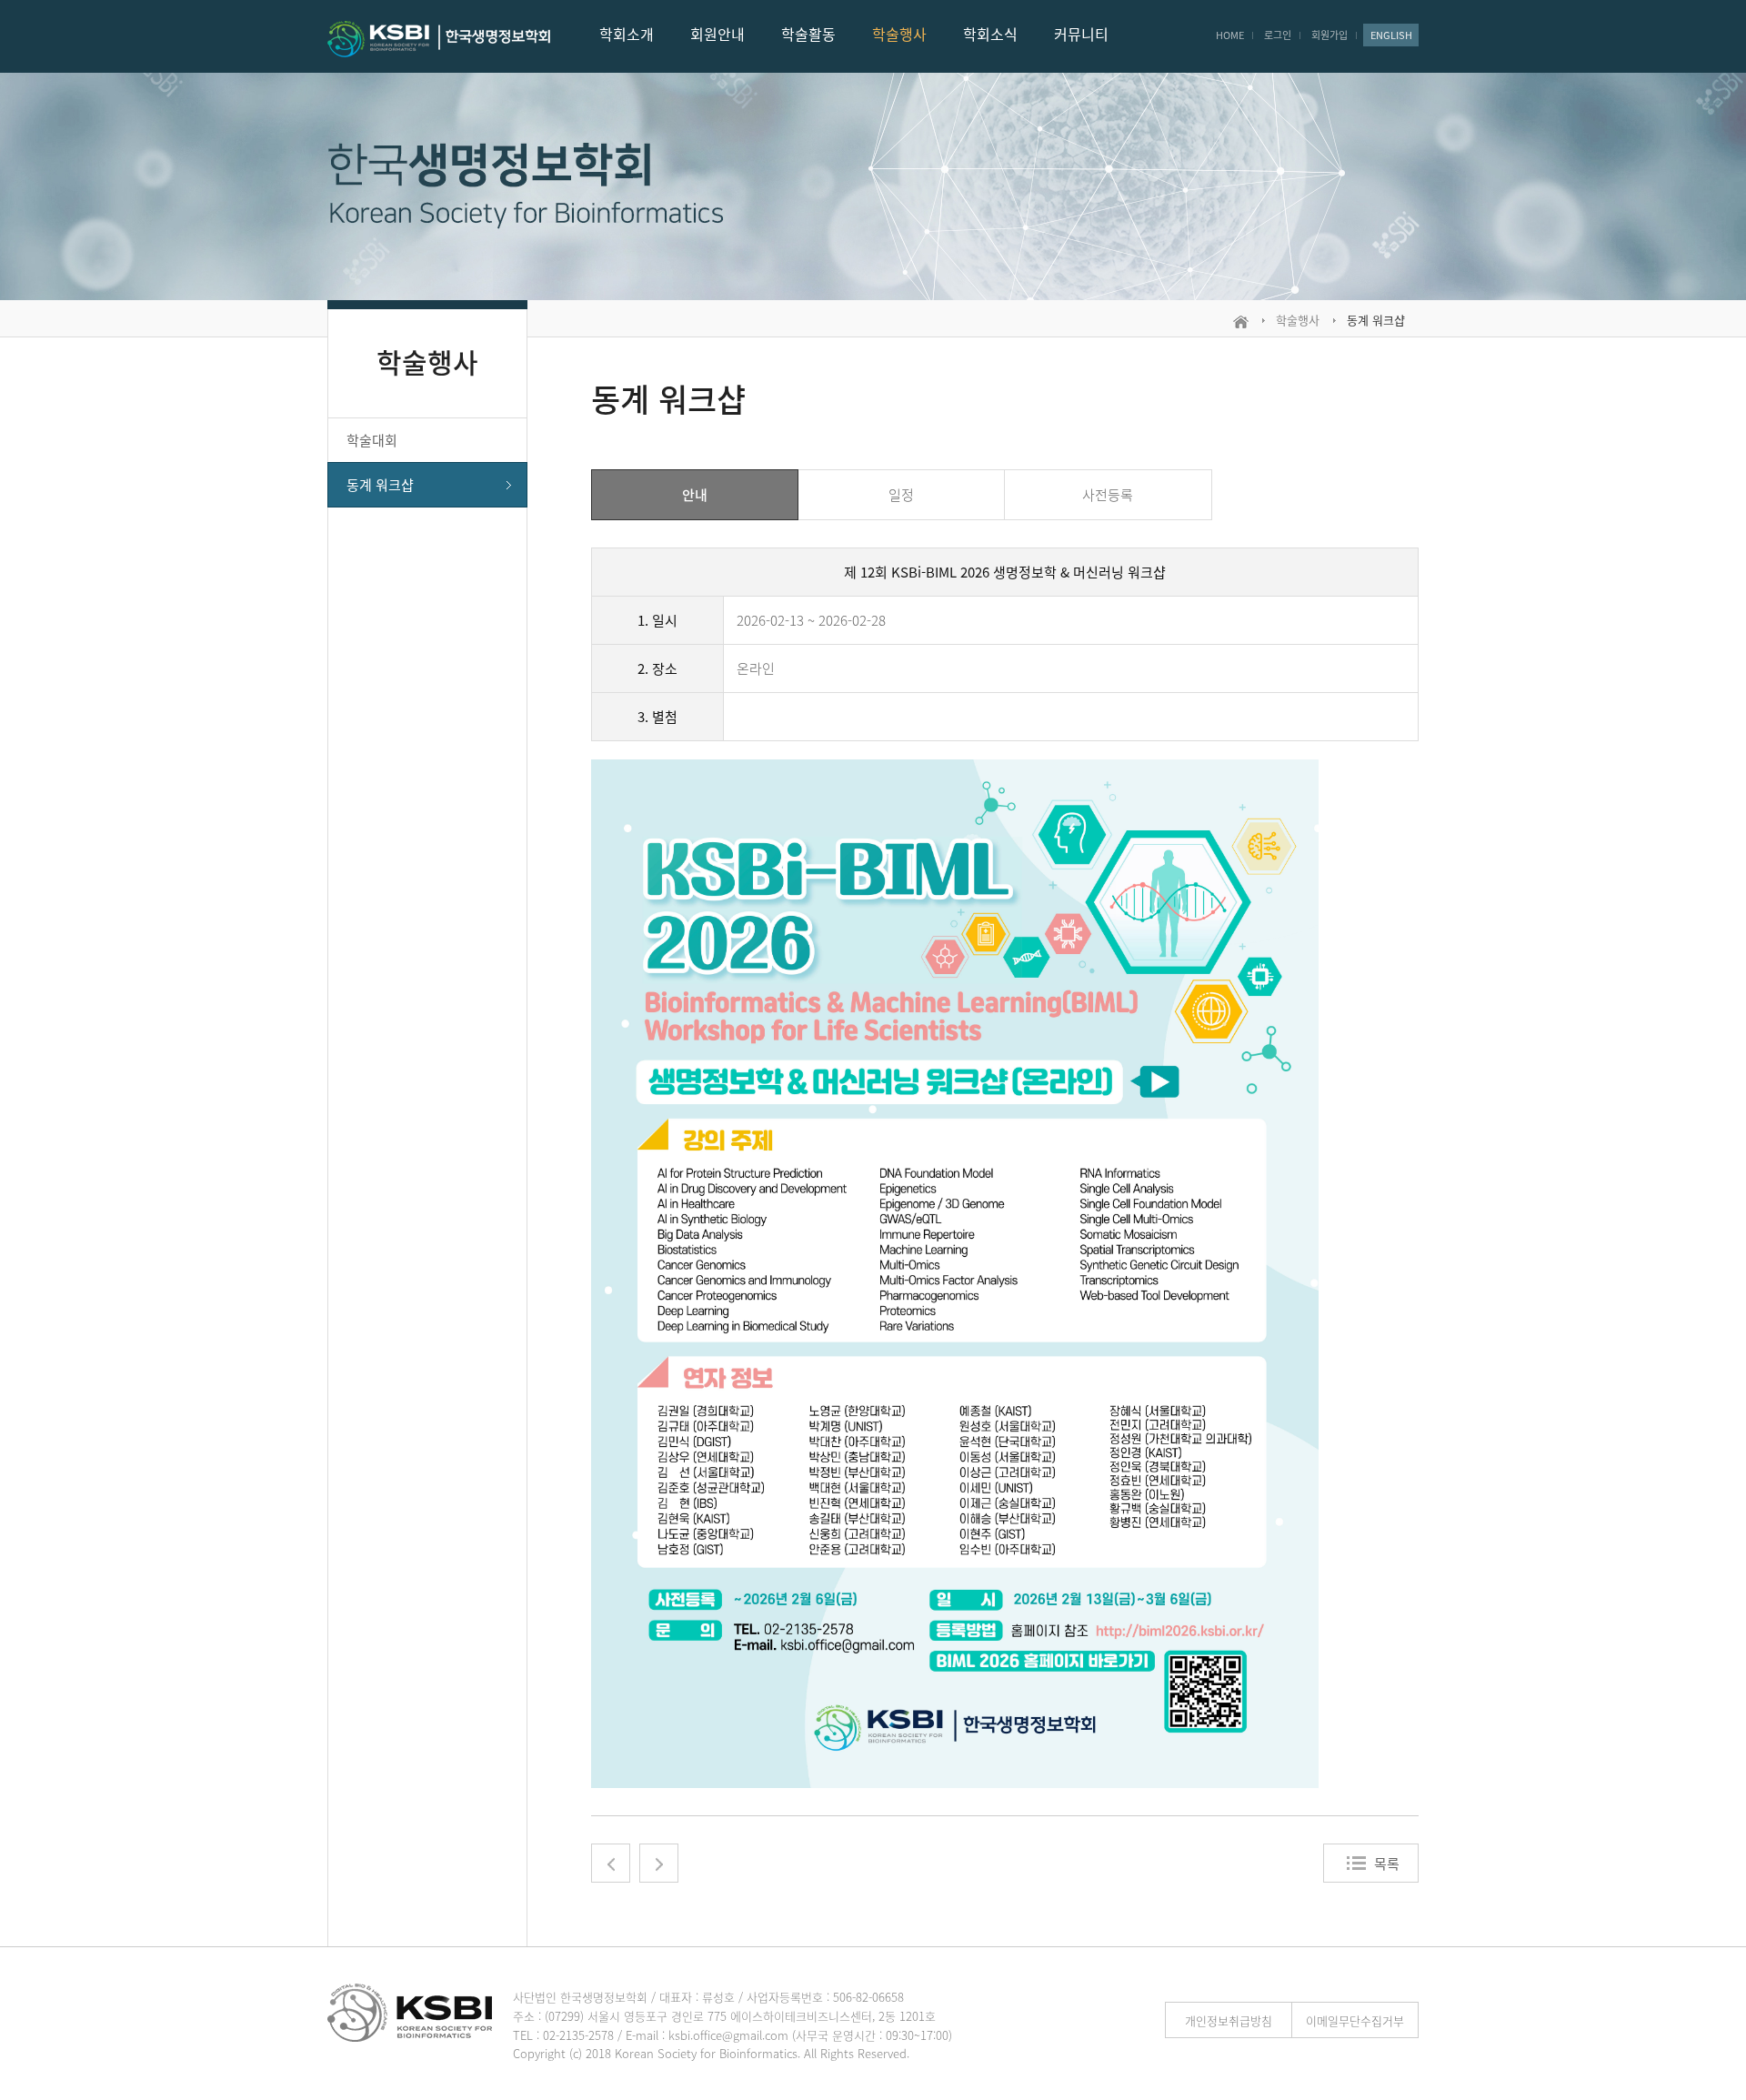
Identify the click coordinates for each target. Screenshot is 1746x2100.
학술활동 (808, 34)
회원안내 (717, 34)
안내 (695, 495)
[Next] (659, 1863)
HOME (1230, 35)
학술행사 (899, 34)
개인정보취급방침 (1229, 2020)
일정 (901, 495)
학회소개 (627, 34)
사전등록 (1108, 495)
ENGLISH (1391, 35)
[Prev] (611, 1863)
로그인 (1278, 35)
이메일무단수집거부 (1355, 2020)
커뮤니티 (1081, 34)
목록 (1387, 1864)
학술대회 (372, 440)
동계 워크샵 (380, 485)
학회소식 (990, 34)
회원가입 (1330, 35)
